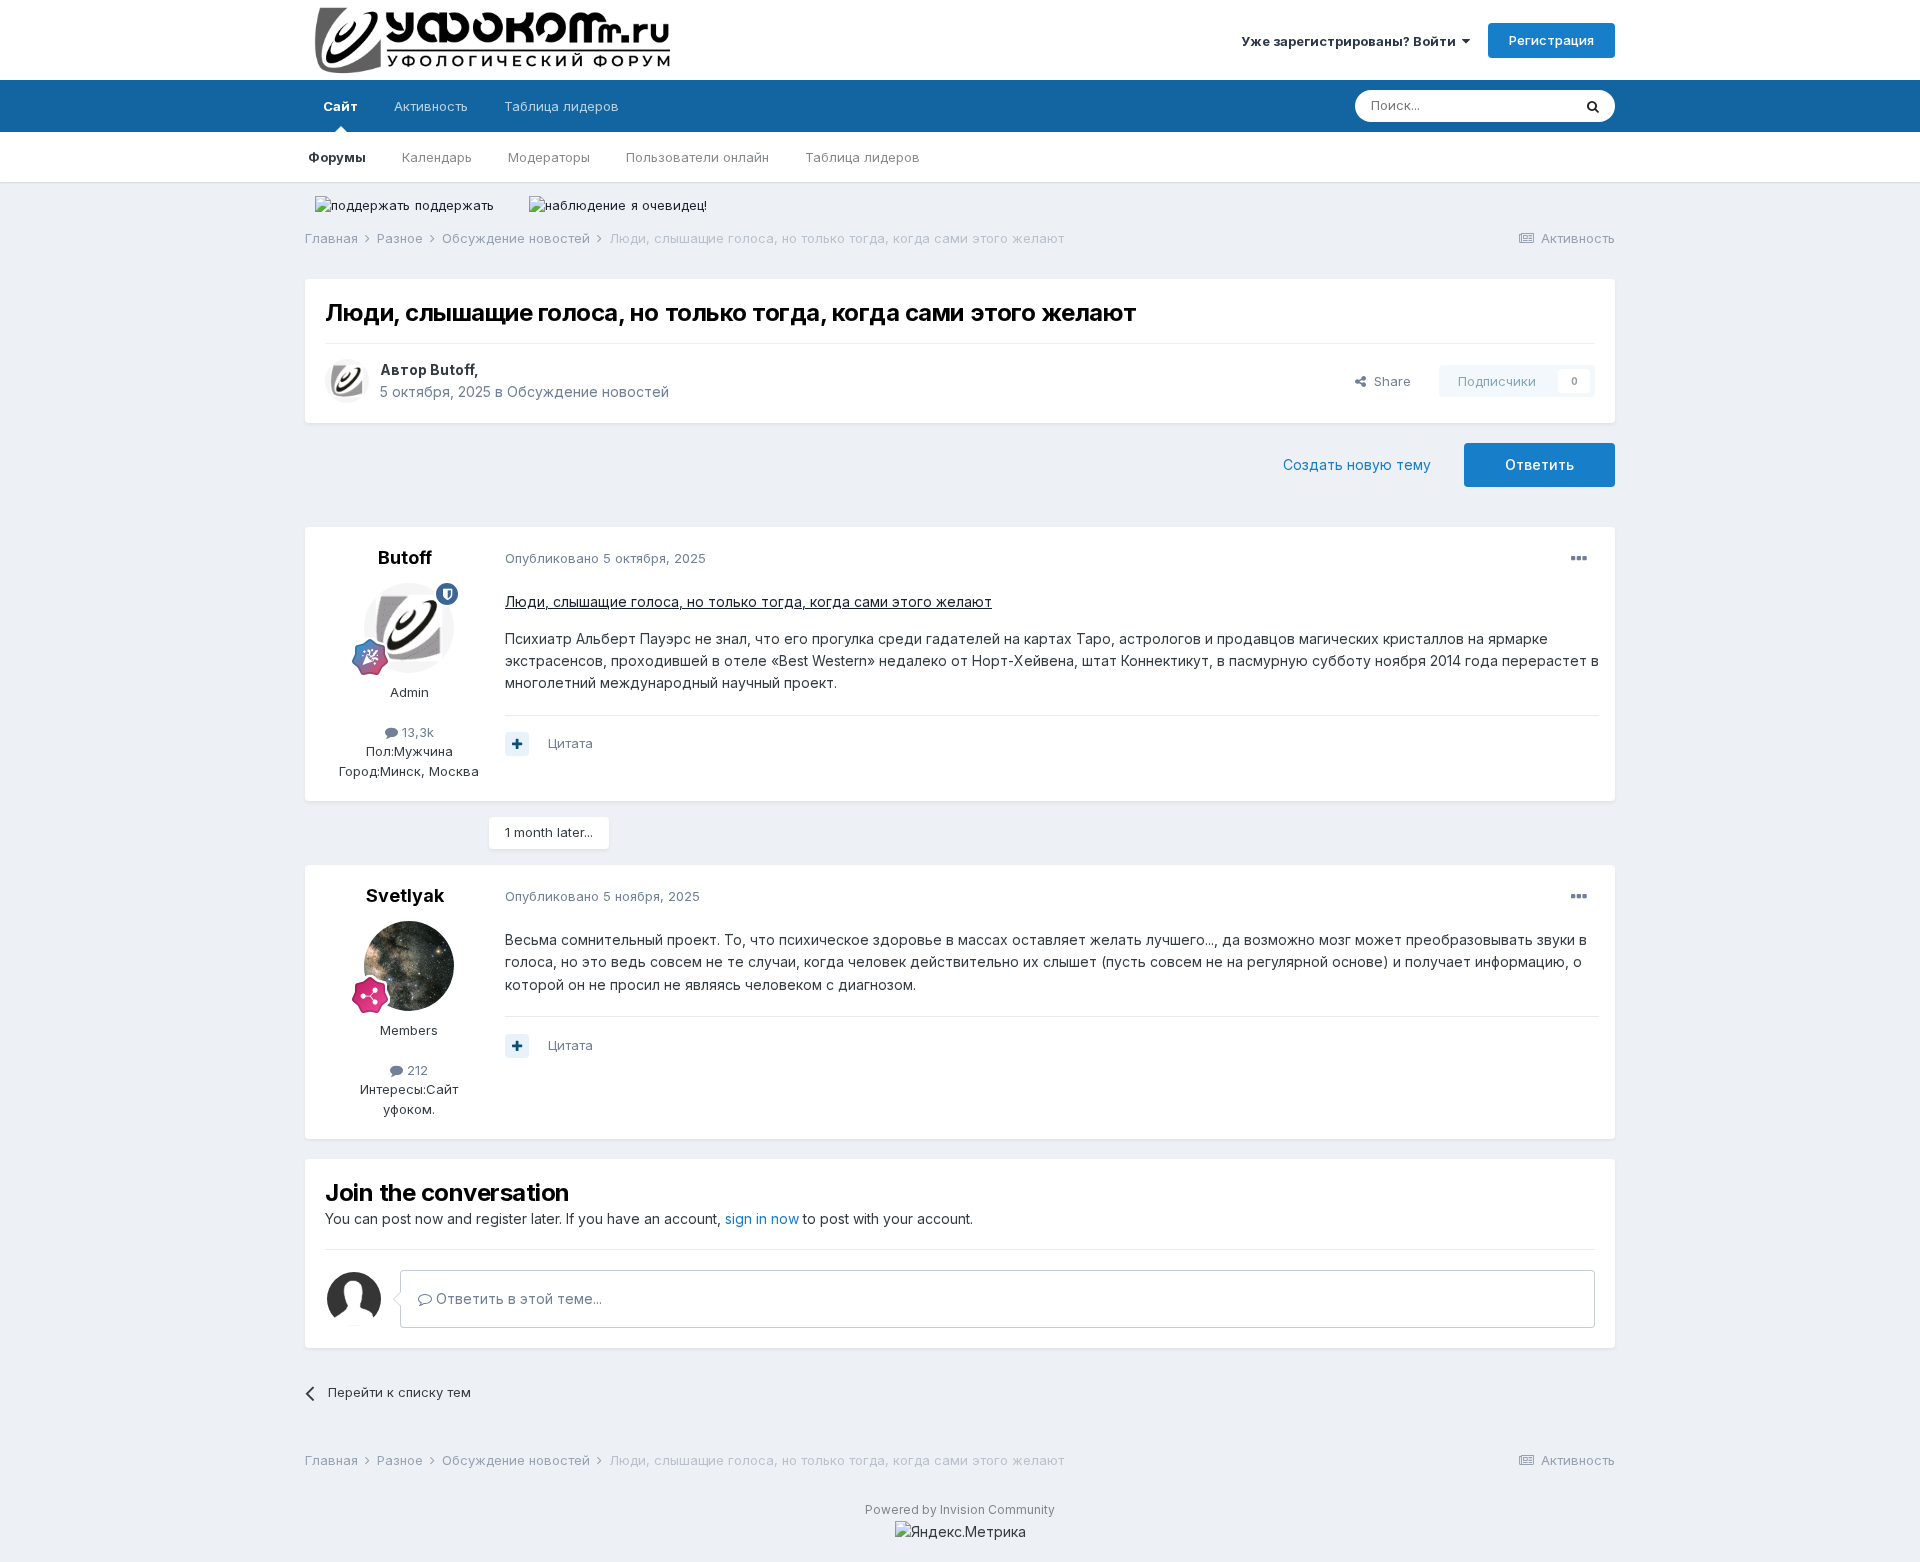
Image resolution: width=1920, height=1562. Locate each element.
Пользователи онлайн (697, 157)
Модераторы (549, 157)
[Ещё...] (1579, 559)
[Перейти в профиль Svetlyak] (409, 966)
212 (415, 1070)
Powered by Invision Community (960, 1509)
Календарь (437, 157)
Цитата (570, 743)
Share (1388, 381)
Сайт (340, 106)
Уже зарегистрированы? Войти (1351, 41)
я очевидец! (669, 205)
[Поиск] (1593, 106)
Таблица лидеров (862, 157)
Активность (431, 106)
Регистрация (1551, 40)
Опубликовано (605, 558)
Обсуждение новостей (588, 391)
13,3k (416, 732)
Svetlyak (405, 895)
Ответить (1539, 464)
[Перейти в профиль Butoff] (347, 381)
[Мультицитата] (517, 744)
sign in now (762, 1218)
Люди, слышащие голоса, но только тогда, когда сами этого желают (748, 601)
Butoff (452, 369)
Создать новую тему (1357, 464)
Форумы (337, 157)
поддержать (454, 205)
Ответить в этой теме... (517, 1298)
